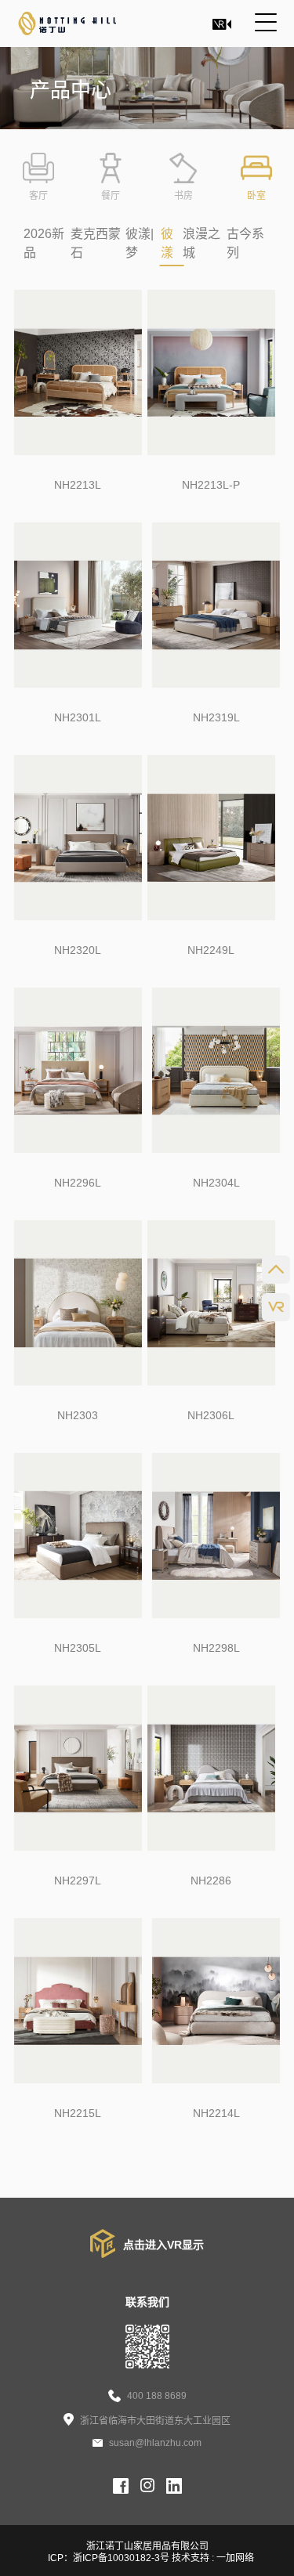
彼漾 (167, 243)
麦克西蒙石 (96, 243)
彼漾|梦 (140, 243)
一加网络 (235, 2558)
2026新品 (44, 243)
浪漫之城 (201, 243)
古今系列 (245, 243)
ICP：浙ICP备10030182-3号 (110, 2558)
